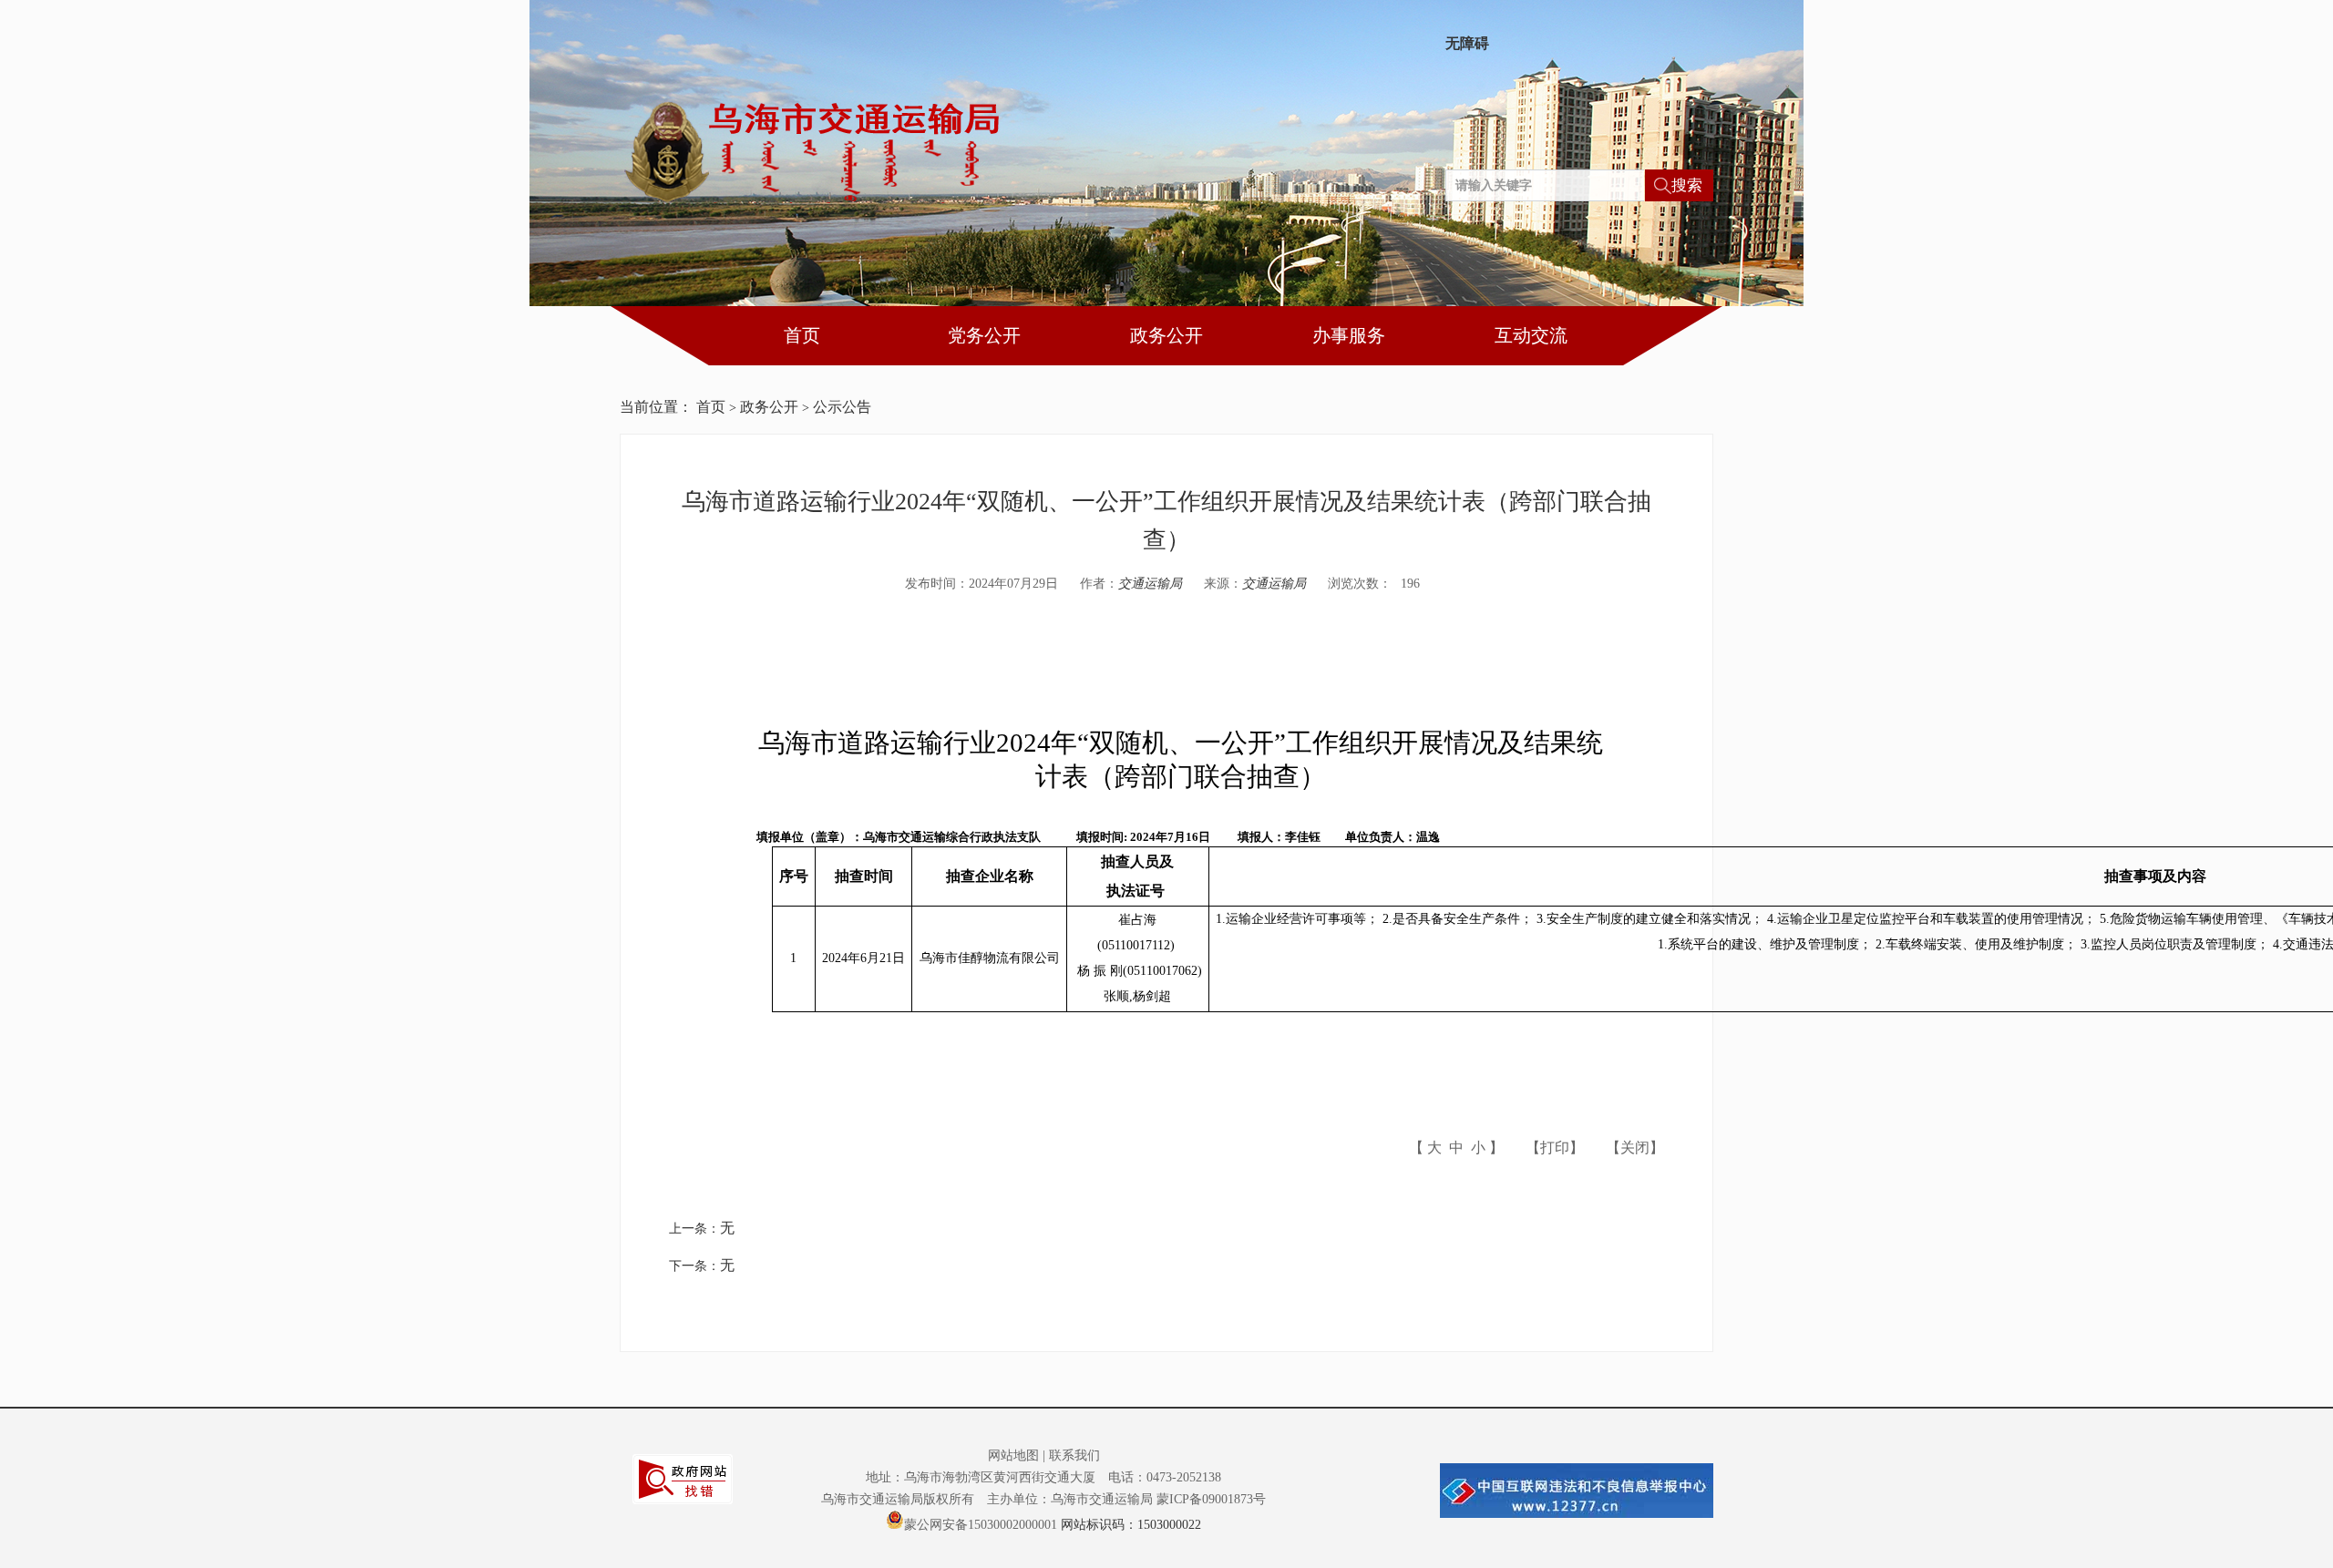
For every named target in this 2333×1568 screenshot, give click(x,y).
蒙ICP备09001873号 (1211, 1499)
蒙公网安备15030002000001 (981, 1523)
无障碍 (1467, 44)
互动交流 (1531, 335)
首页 (802, 335)
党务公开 (984, 335)
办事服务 (1349, 335)
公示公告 (842, 407)
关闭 (1635, 1148)
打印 (1555, 1148)
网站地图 (1013, 1455)
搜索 (1687, 185)
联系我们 (1074, 1455)
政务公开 (1166, 335)
